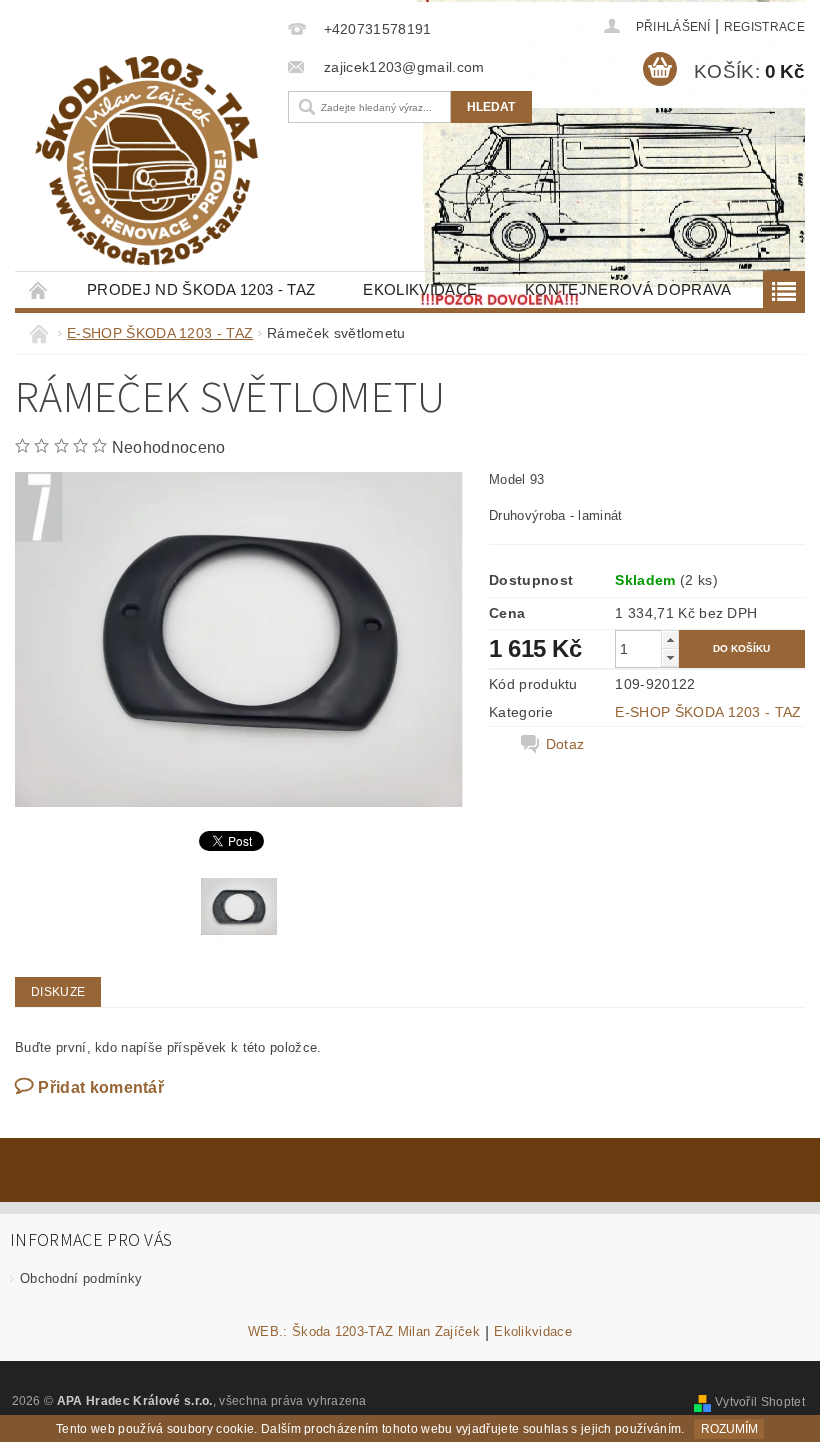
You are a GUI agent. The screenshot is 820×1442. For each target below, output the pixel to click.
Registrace (764, 27)
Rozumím (729, 1429)
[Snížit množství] (670, 657)
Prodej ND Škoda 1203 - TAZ (201, 289)
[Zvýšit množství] (670, 639)
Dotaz (565, 744)
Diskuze (58, 992)
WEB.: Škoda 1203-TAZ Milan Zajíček (364, 1332)
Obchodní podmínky (81, 1278)
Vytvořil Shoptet (760, 1402)
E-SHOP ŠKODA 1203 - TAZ (708, 712)
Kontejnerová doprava (628, 289)
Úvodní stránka (39, 289)
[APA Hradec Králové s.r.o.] (146, 160)
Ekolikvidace (420, 289)
